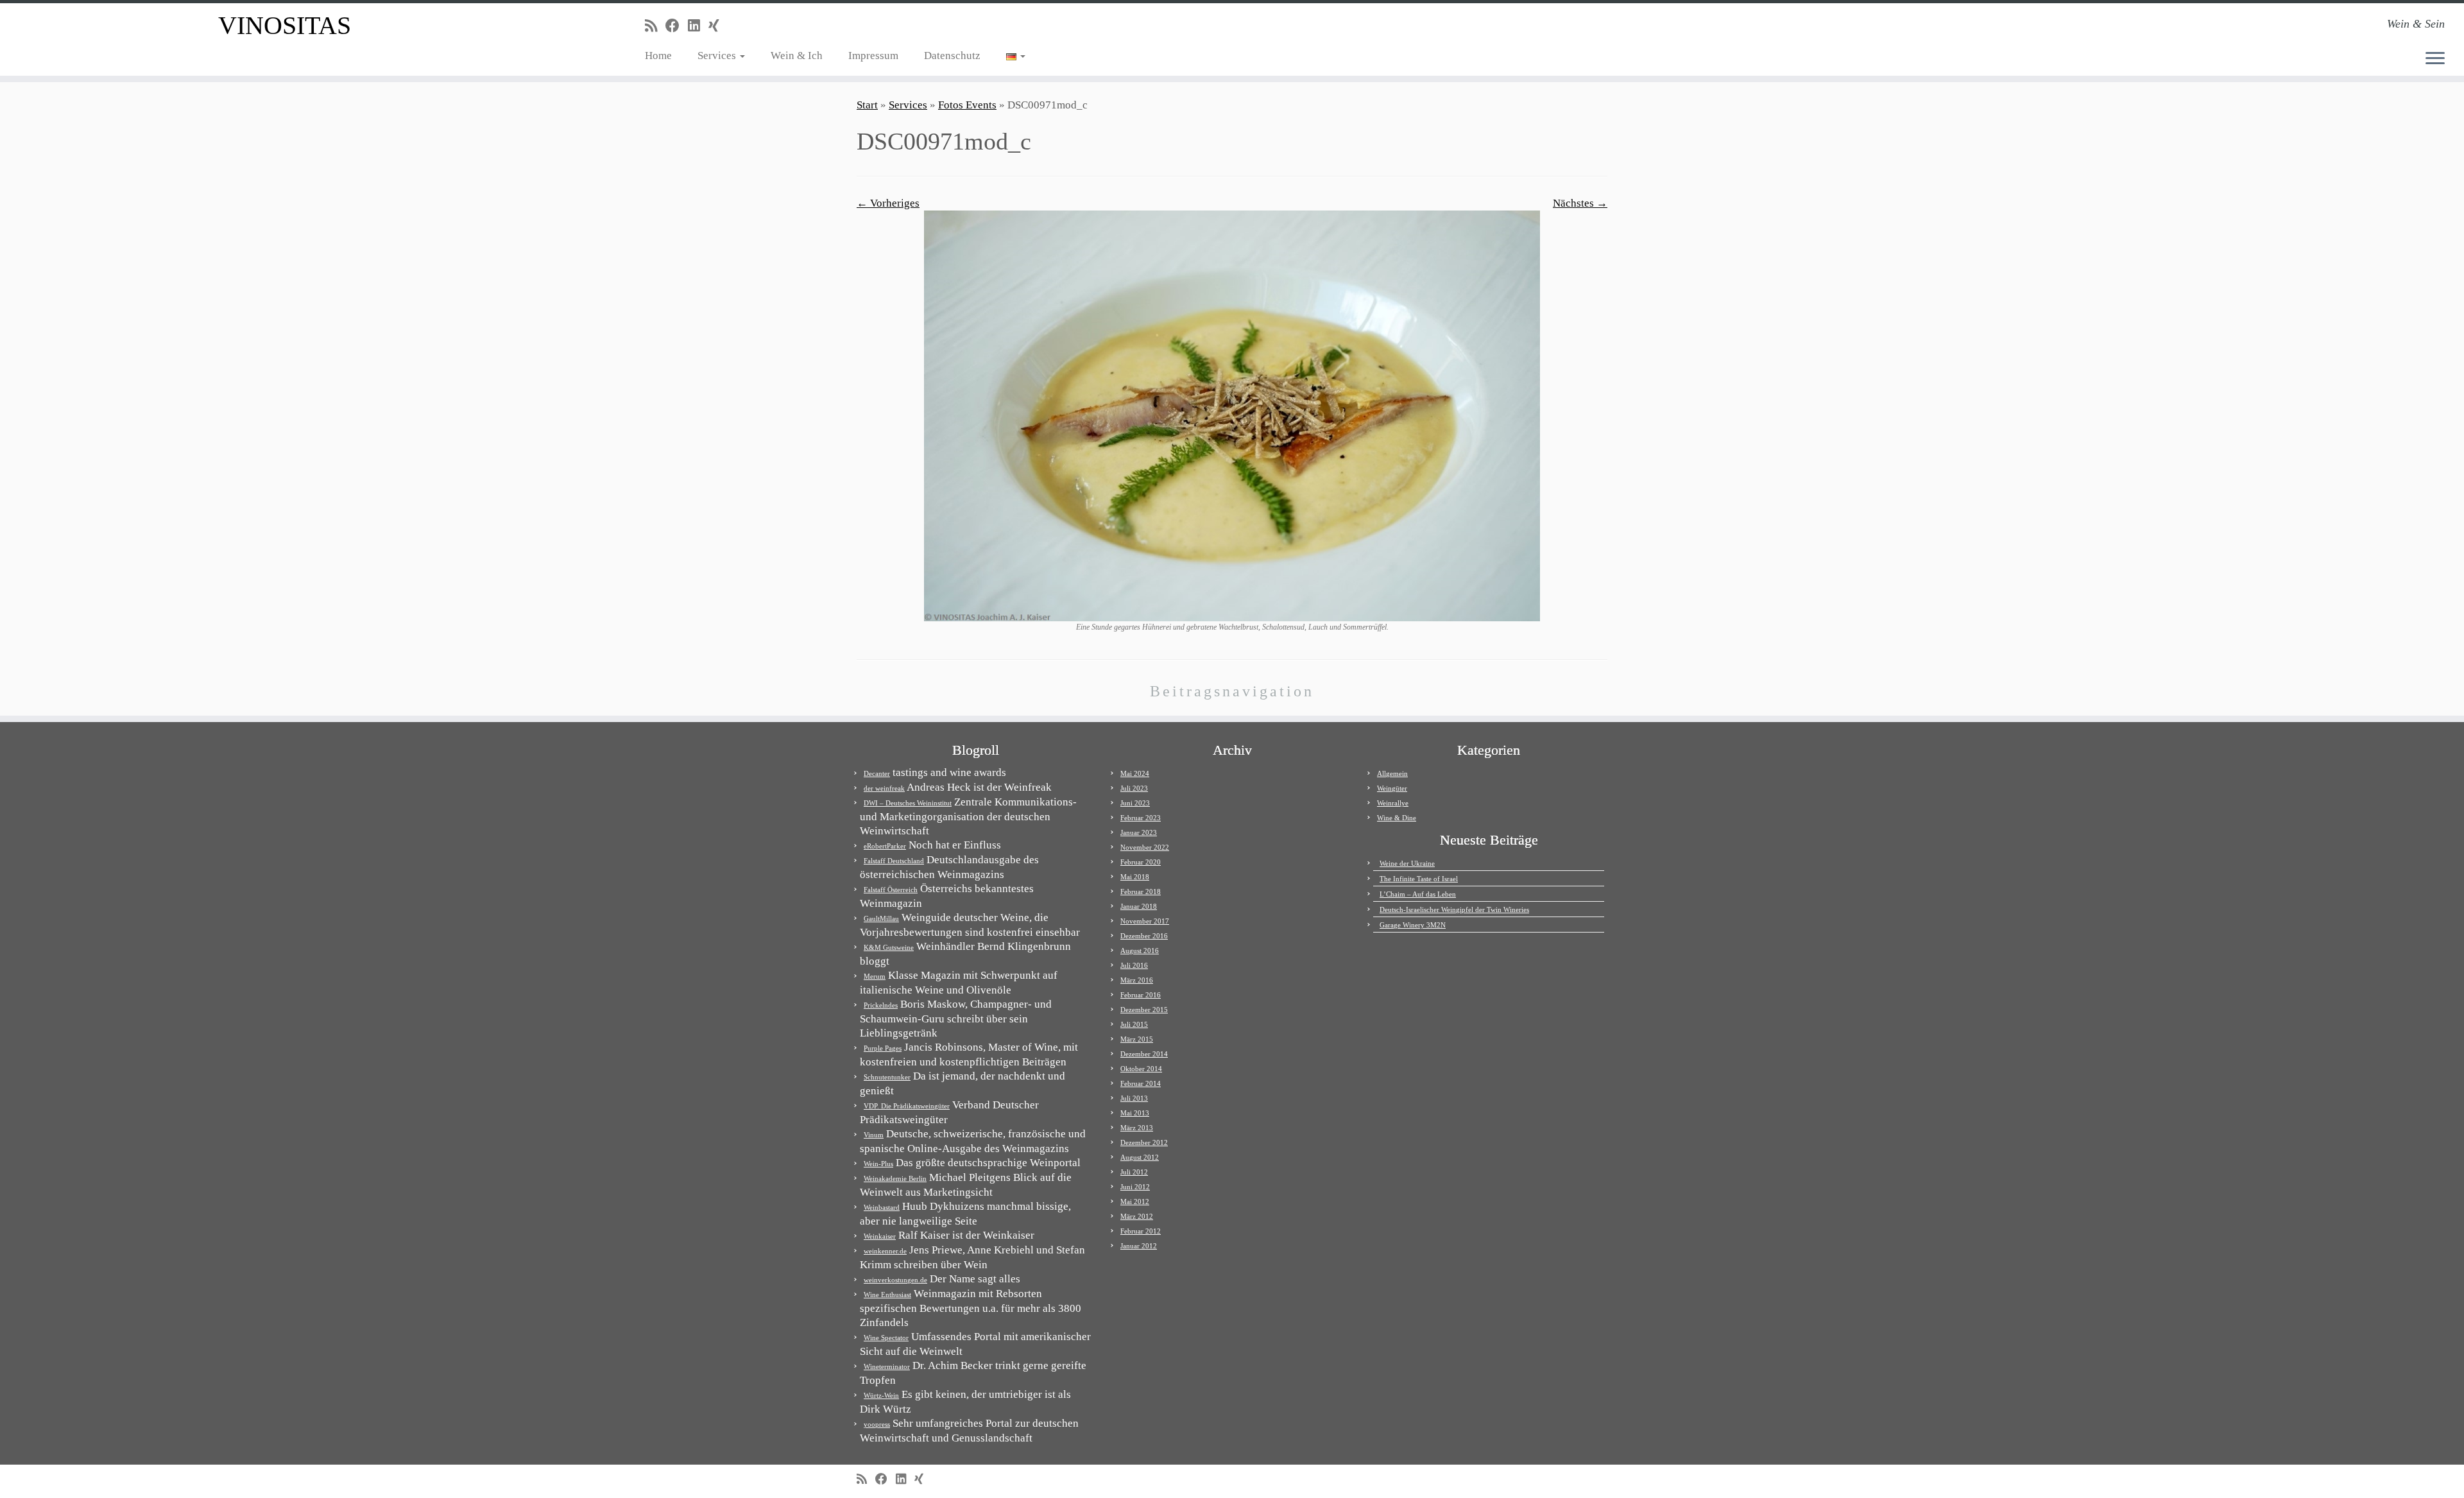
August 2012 (1140, 1157)
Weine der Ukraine (1407, 863)
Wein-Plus (878, 1164)
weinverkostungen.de (895, 1280)
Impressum (873, 56)
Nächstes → (1580, 203)
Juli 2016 (1134, 965)
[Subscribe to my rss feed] (655, 26)
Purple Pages (883, 1048)
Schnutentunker (887, 1077)
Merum (875, 976)
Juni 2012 (1135, 1187)
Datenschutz (952, 56)
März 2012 (1137, 1216)
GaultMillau (881, 918)
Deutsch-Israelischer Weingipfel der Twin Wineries (1454, 909)
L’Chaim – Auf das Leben (1418, 894)
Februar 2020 (1141, 862)
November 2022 (1145, 847)
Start (867, 105)
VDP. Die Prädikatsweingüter (907, 1106)
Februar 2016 (1141, 995)
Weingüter (1392, 788)
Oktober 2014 (1141, 1069)
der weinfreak (884, 788)
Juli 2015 (1134, 1024)
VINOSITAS (285, 25)
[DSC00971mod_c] (1232, 415)
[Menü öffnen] (2435, 59)
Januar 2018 (1139, 906)
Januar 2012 (1139, 1246)
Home (658, 56)
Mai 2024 (1135, 773)
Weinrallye (1393, 803)
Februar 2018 (1141, 891)
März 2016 (1137, 980)
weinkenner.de (885, 1251)
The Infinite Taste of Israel (1419, 879)
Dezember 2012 (1144, 1142)
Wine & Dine (1397, 818)
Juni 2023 (1135, 803)
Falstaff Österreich (891, 890)
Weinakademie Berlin (895, 1178)
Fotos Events (967, 105)
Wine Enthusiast (887, 1295)
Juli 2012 (1134, 1172)
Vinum (874, 1135)
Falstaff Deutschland (894, 861)
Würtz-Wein (881, 1395)
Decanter (877, 773)
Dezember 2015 (1144, 1010)
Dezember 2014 (1144, 1054)
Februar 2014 (1141, 1083)
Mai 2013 (1135, 1113)
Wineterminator (887, 1366)
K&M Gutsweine (889, 947)
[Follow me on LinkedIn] (698, 26)
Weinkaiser (880, 1236)
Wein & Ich (797, 56)
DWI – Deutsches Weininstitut (908, 803)
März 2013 (1137, 1128)
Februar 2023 (1141, 818)
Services (718, 56)
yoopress (877, 1424)
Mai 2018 (1135, 877)
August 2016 (1140, 951)
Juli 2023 (1134, 788)
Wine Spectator (886, 1338)
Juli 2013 (1134, 1098)
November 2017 (1145, 921)
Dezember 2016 (1144, 936)
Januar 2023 (1139, 832)
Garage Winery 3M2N (1413, 925)
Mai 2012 (1135, 1201)
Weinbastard (882, 1207)
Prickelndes (881, 1005)
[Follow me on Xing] (718, 26)
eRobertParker (885, 846)
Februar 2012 (1141, 1231)
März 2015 (1137, 1039)
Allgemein (1392, 773)
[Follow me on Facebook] (677, 26)
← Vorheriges (888, 203)
